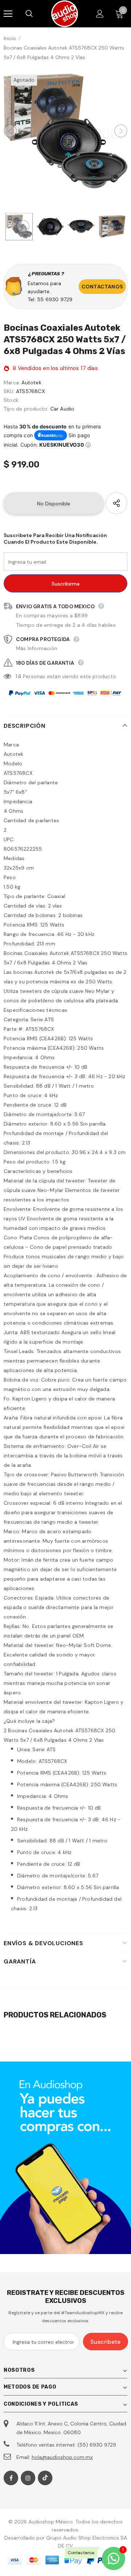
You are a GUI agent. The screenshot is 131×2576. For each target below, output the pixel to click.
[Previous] (10, 131)
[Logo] (65, 14)
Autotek (31, 382)
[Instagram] (28, 2478)
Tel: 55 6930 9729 (50, 299)
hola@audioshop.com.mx (62, 2457)
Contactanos (102, 287)
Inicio (10, 38)
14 (18, 676)
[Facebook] (11, 2478)
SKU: (9, 391)
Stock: (11, 400)
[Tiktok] (45, 2478)
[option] (65, 131)
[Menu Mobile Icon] (8, 14)
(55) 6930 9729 (97, 2445)
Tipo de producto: (26, 409)
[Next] (121, 131)
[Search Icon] (36, 14)
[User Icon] (100, 14)
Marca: (12, 382)
